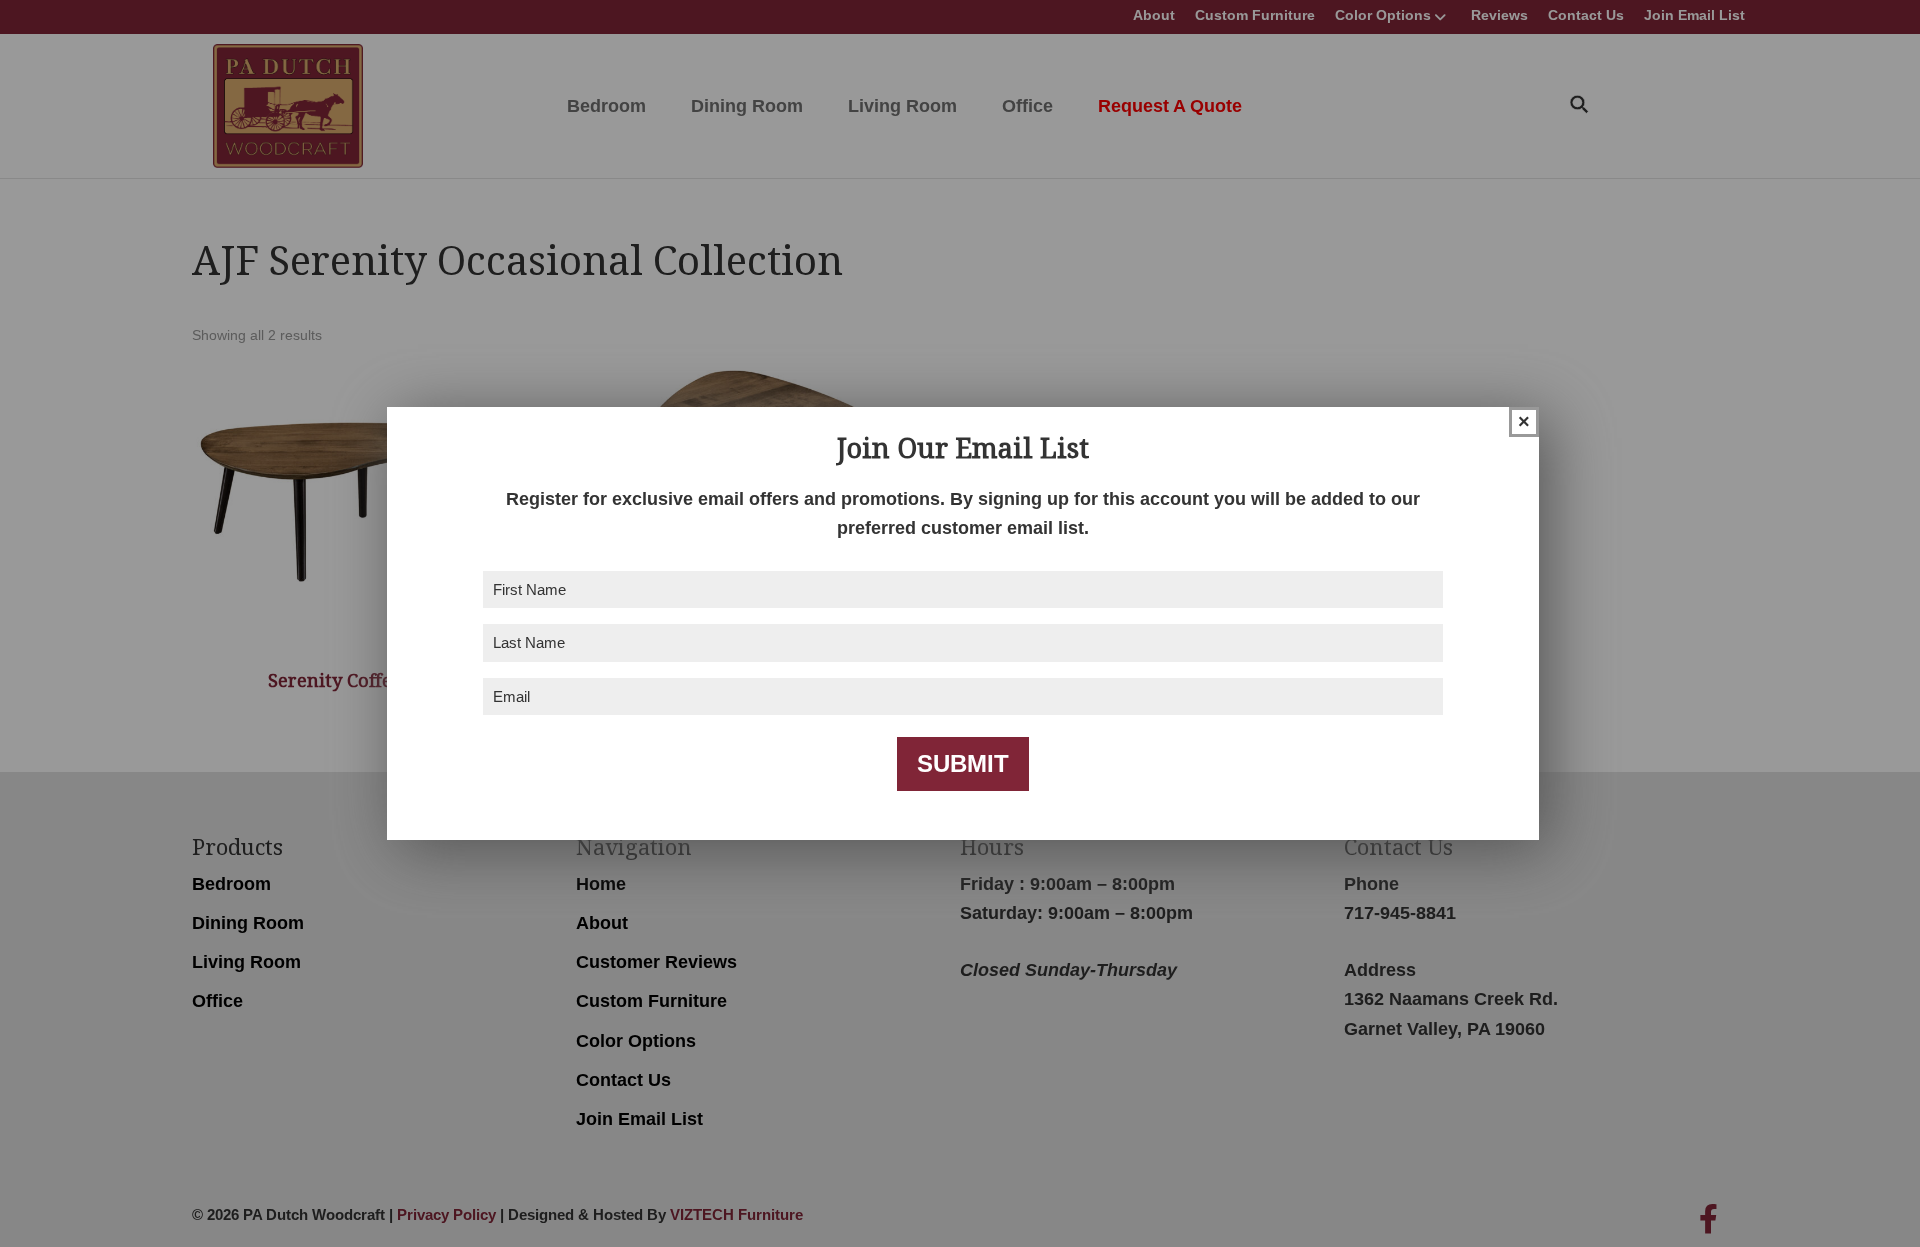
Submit (963, 763)
